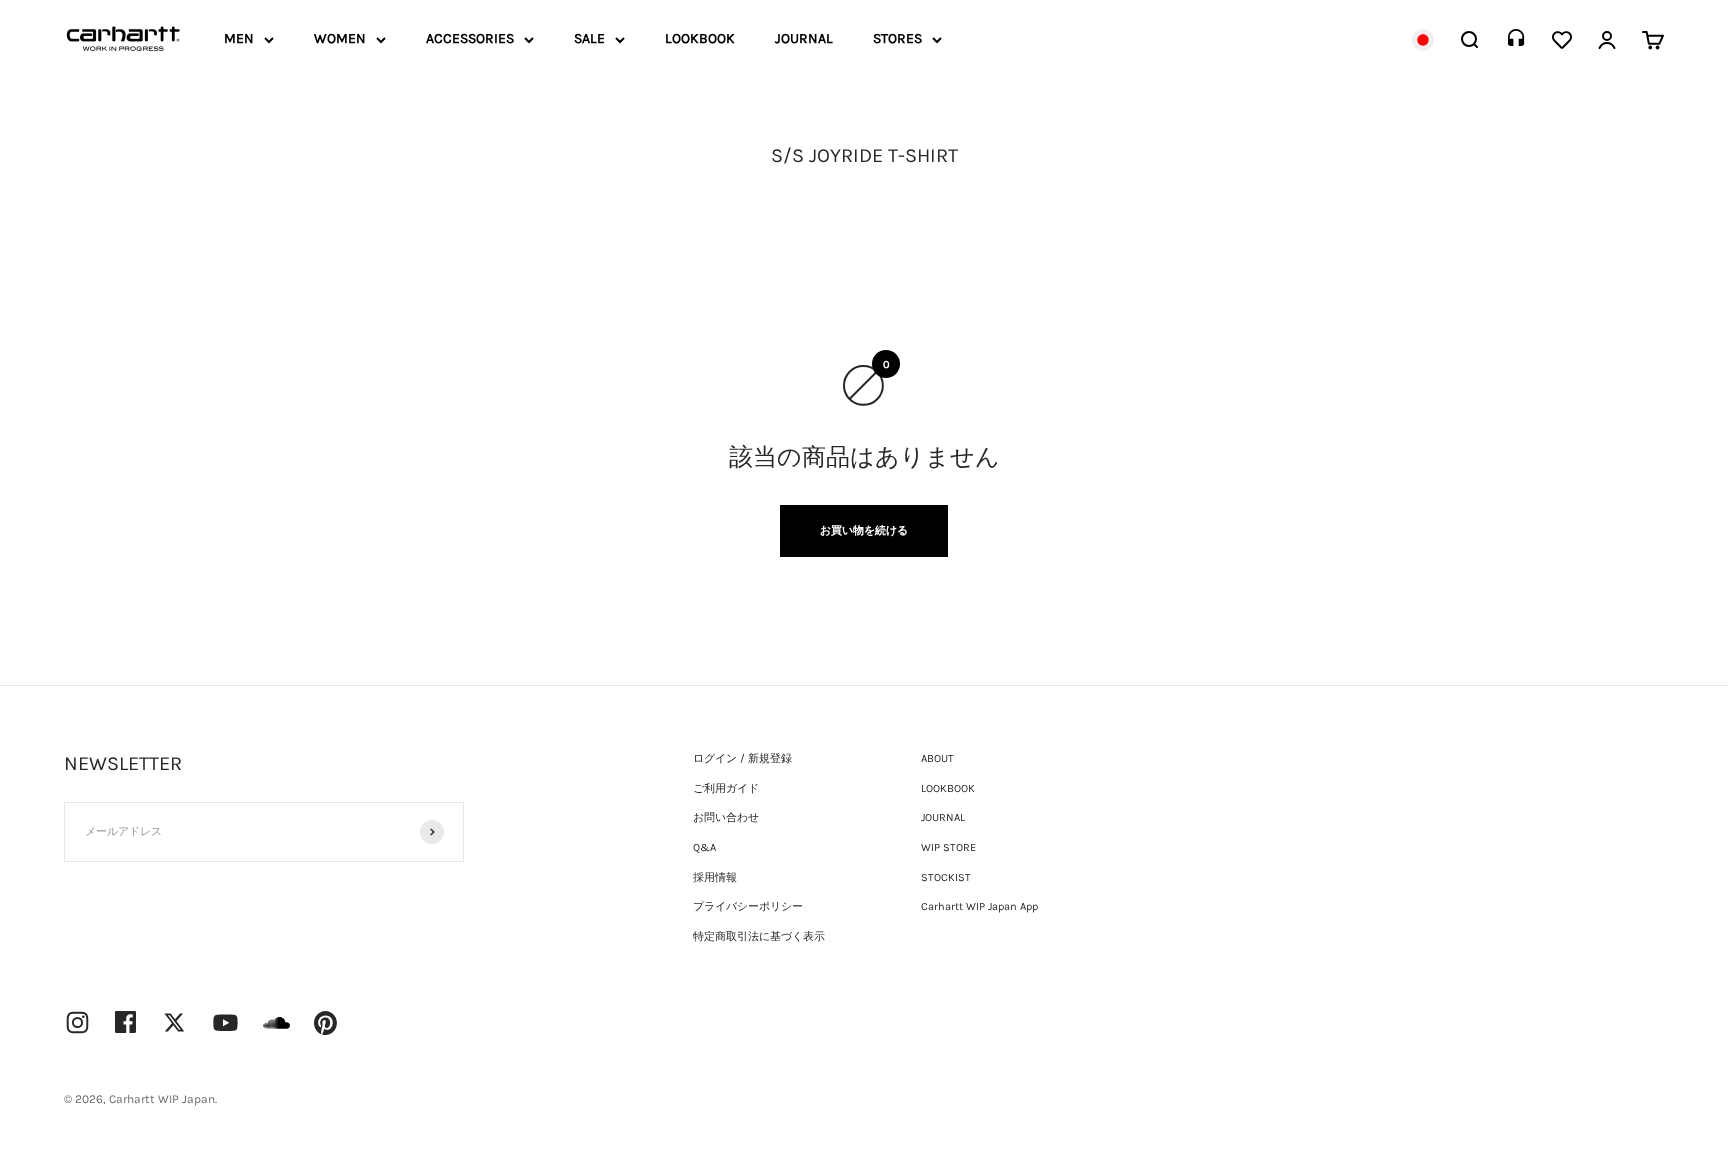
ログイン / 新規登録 (742, 758)
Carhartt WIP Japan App (979, 906)
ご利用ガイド (726, 788)
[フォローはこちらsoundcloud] (276, 1032)
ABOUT (937, 758)
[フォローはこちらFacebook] (126, 1022)
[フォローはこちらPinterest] (326, 1023)
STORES (897, 38)
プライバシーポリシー (748, 906)
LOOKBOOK (700, 38)
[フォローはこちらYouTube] (225, 1022)
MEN (239, 38)
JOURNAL (804, 38)
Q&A (704, 847)
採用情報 (715, 877)
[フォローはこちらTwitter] (174, 1022)
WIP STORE (948, 847)
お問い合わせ (726, 817)
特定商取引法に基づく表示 (759, 936)
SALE (589, 38)
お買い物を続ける (864, 530)
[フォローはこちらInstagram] (77, 1022)
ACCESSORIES (470, 38)
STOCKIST (946, 877)
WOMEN (340, 38)
